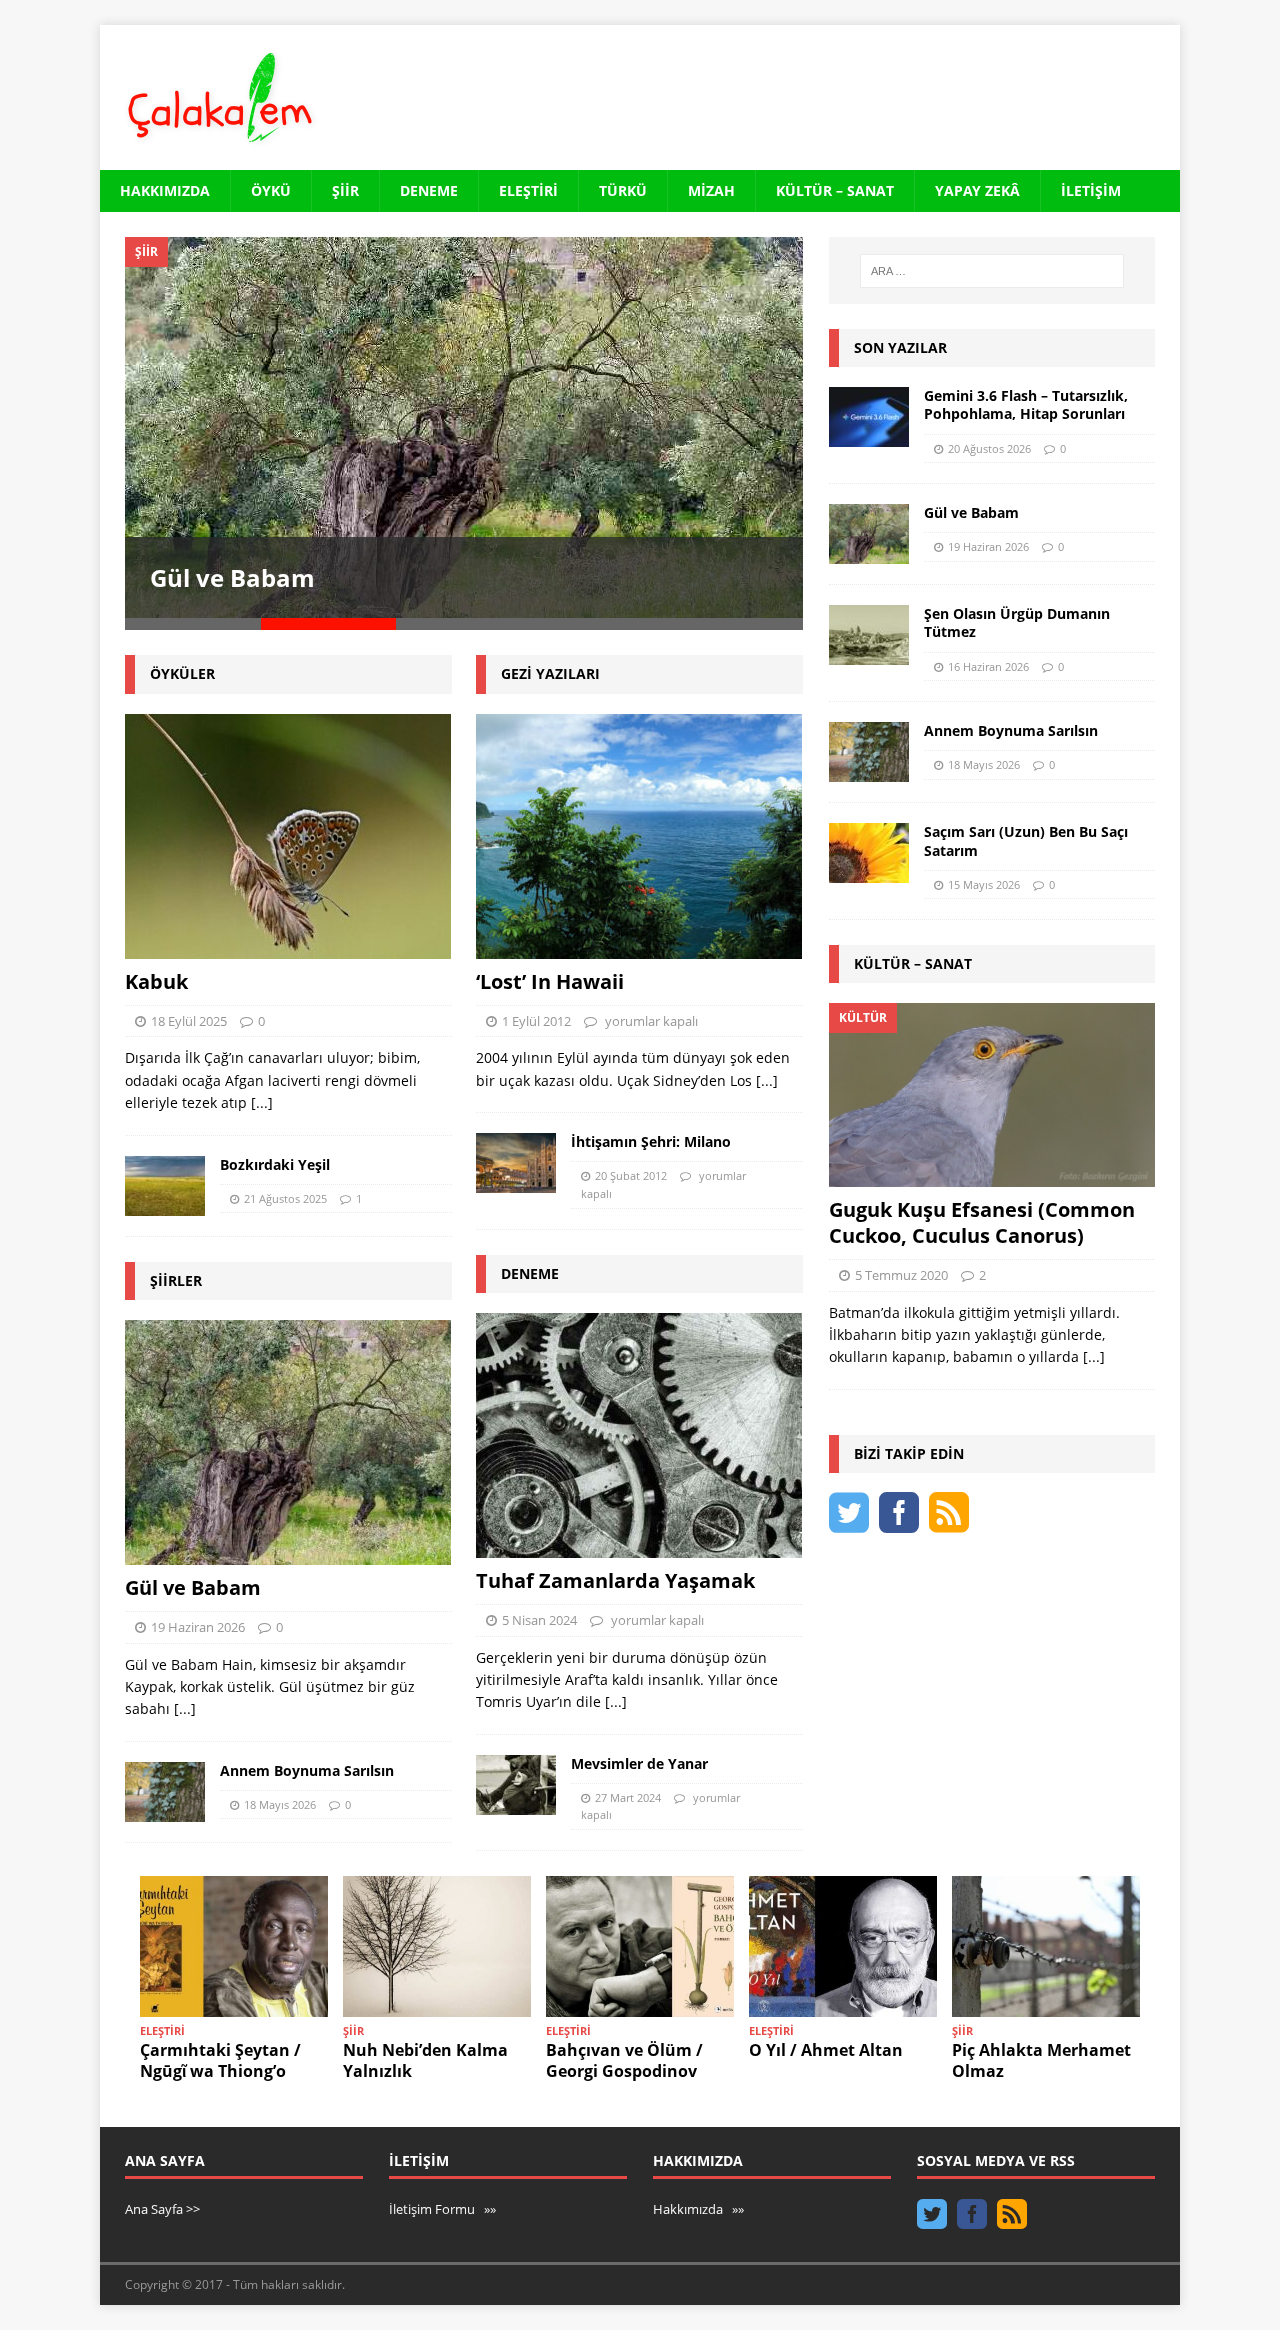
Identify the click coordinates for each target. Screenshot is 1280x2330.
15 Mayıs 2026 (984, 884)
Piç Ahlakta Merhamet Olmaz (1041, 2060)
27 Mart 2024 (628, 1797)
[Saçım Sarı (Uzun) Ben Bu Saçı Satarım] (869, 853)
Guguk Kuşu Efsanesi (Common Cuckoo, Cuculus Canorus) (982, 1222)
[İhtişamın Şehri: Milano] (516, 1163)
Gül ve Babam (232, 577)
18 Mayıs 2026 (280, 1804)
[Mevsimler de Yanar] (516, 1785)
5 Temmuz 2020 (901, 1275)
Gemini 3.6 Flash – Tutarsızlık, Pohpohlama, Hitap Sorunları (1026, 404)
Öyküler (182, 673)
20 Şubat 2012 (631, 1175)
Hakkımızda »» (698, 2209)
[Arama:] (992, 271)
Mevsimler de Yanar (639, 1763)
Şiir (345, 190)
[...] (262, 1102)
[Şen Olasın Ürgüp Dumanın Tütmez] (869, 635)
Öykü (271, 190)
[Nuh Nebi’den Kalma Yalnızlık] (437, 1946)
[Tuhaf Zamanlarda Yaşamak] (639, 1435)
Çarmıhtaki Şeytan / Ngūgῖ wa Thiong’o (220, 2060)
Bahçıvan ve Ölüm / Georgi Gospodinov (624, 2060)
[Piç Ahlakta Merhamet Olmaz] (1046, 1946)
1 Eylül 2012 (536, 1021)
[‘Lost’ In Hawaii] (639, 836)
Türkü (623, 190)
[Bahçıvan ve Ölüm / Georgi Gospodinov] (640, 1946)
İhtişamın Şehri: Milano (651, 1141)
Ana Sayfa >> (162, 2209)
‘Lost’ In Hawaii (550, 981)
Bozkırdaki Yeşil (275, 1164)
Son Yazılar (900, 347)
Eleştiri (528, 190)
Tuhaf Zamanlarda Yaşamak (615, 1580)
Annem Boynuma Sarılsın (307, 1770)
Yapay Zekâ (977, 190)
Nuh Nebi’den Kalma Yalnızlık (425, 2060)
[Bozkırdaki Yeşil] (165, 1186)
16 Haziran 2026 (988, 666)
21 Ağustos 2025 (285, 1198)
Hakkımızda (165, 190)
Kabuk (156, 981)
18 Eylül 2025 (189, 1021)
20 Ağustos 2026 (989, 448)
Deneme (429, 190)
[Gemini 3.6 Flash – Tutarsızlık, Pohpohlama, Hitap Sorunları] (869, 417)
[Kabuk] (288, 836)
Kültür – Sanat (835, 190)
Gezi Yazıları (550, 673)
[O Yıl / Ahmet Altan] (843, 1946)
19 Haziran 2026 (198, 1627)
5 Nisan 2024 (539, 1620)
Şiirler (176, 1280)
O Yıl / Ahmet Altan (826, 2050)
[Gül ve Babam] (464, 427)
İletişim (1091, 190)
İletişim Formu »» (442, 2209)
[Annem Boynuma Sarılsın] (165, 1792)
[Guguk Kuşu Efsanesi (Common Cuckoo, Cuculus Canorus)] (992, 1094)
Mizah (711, 190)
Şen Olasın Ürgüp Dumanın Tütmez (1017, 622)
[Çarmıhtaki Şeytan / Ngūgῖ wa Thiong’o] (234, 1946)
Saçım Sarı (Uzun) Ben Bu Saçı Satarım (1026, 840)
